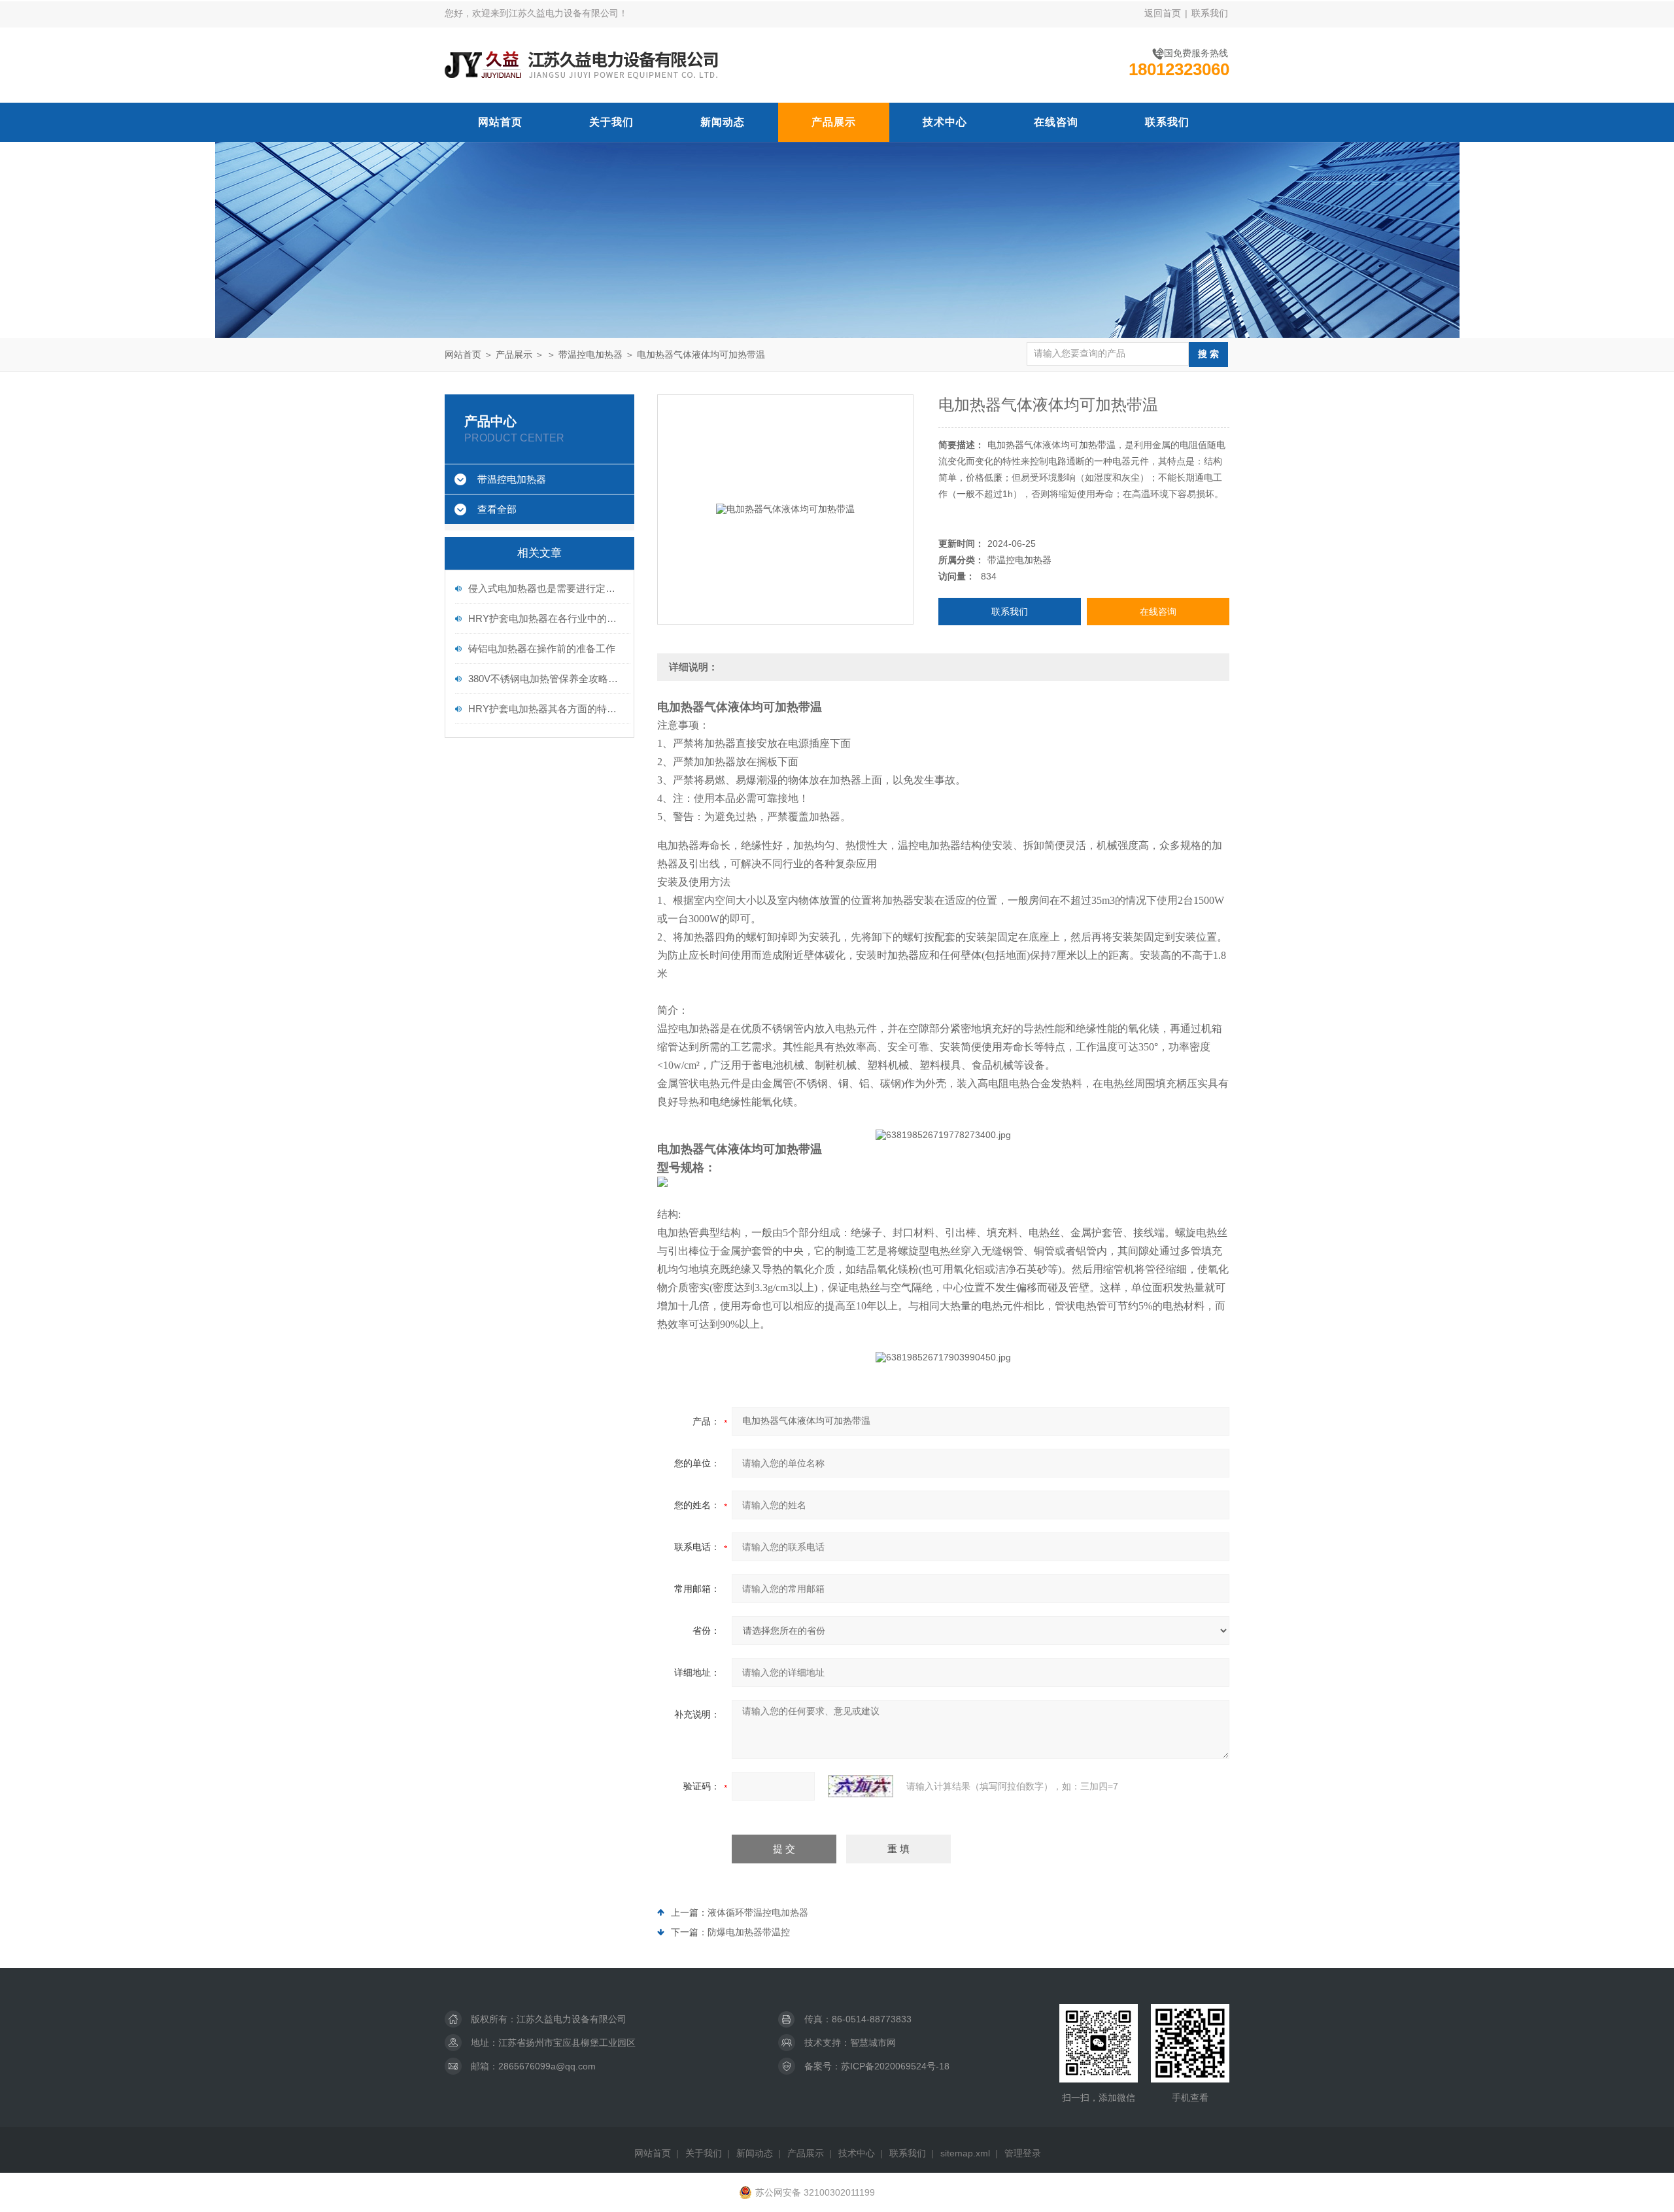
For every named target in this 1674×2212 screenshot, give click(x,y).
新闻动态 (723, 122)
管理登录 (1023, 2153)
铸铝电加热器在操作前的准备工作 (542, 648)
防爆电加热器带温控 (749, 1932)
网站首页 (500, 122)
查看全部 (497, 509)
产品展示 (834, 122)
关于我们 (611, 122)
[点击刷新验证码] (861, 1786)
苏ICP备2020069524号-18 (895, 2066)
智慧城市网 (873, 2043)
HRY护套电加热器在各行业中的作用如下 (546, 618)
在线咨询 (1056, 122)
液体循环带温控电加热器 (758, 1912)
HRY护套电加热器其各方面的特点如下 (546, 709)
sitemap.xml (965, 2153)
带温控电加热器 (590, 354)
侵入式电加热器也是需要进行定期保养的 (546, 588)
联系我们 (1210, 13)
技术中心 (945, 122)
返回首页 (1163, 13)
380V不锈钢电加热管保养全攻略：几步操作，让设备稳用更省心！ (546, 679)
